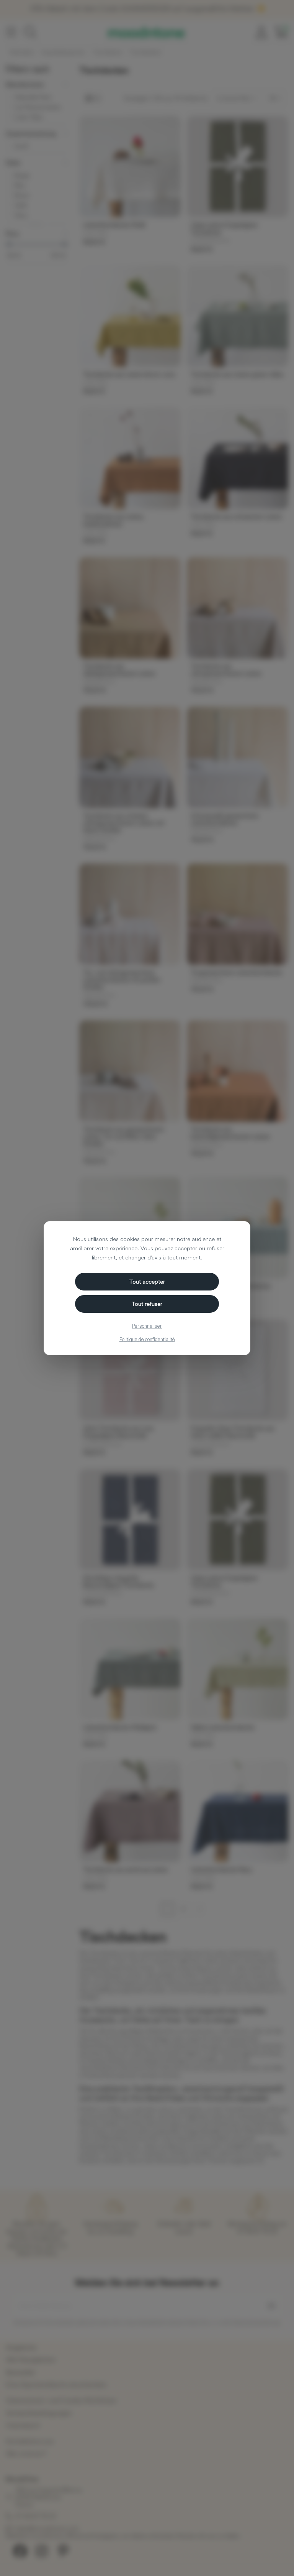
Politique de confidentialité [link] (147, 1339)
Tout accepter (147, 1281)
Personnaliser (147, 1326)
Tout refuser (147, 1304)
